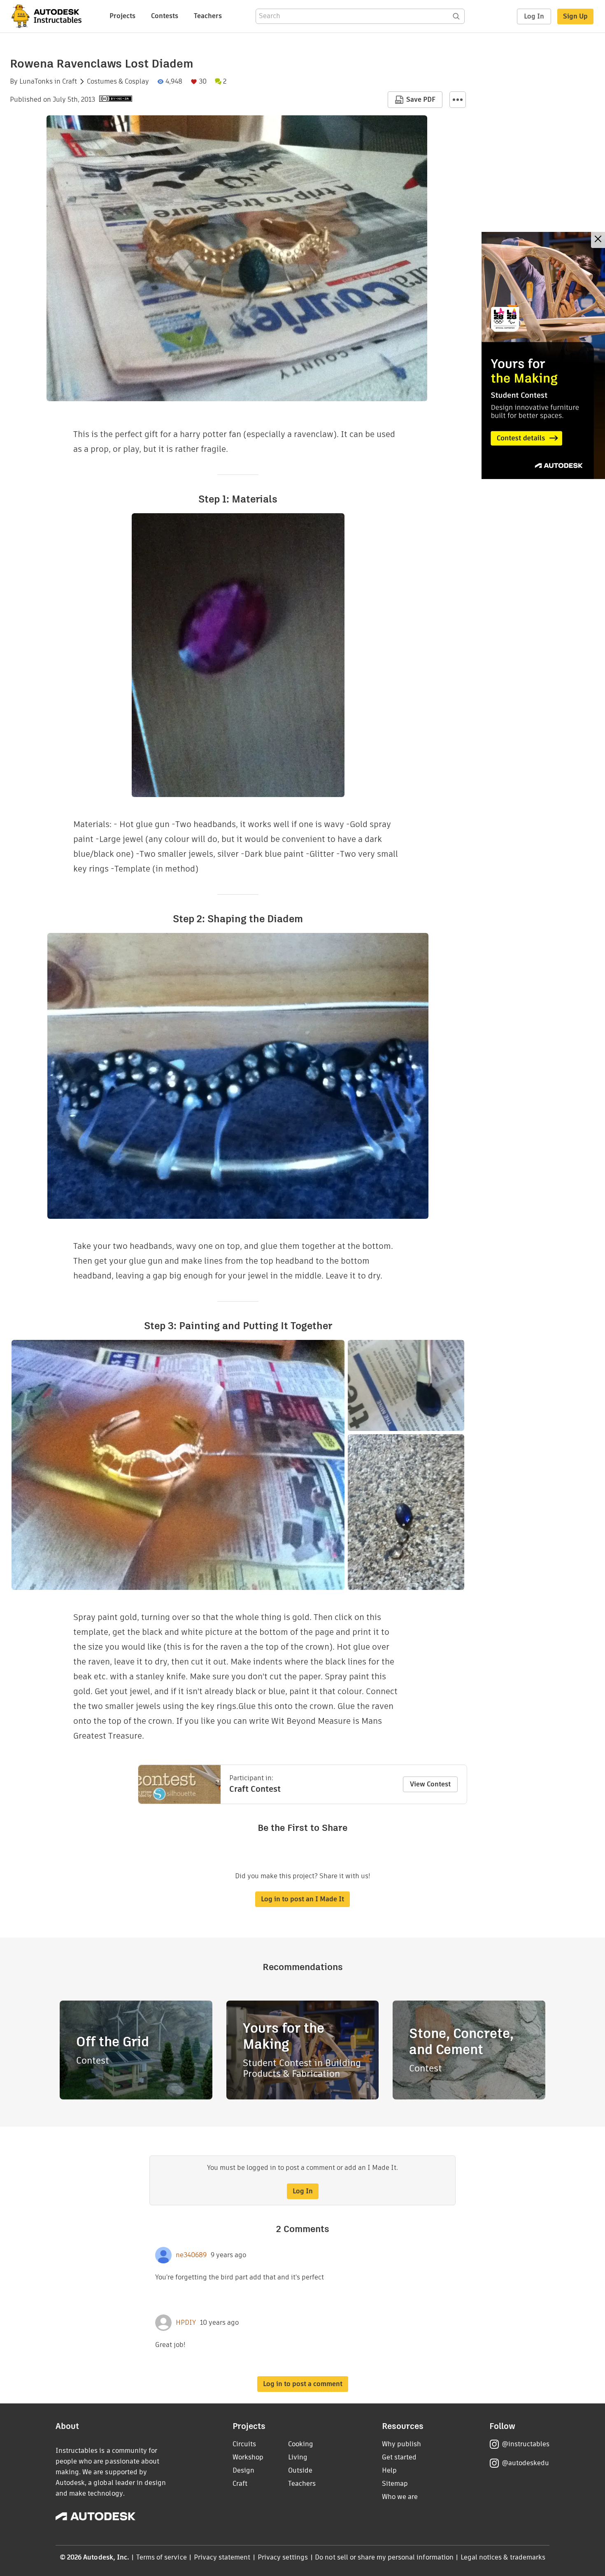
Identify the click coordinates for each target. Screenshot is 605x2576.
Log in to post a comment (303, 2384)
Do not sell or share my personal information (384, 2557)
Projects (122, 16)
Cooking (301, 2444)
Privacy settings (283, 2557)
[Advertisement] (543, 355)
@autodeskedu (525, 2463)
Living (298, 2457)
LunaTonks (36, 82)
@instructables (526, 2444)
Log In (534, 16)
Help (389, 2470)
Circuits (244, 2444)
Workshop (248, 2457)
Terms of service (162, 2557)
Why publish (401, 2444)
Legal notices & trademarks (503, 2557)
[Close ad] (598, 240)
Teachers (208, 16)
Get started (399, 2457)
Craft (70, 82)
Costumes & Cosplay (118, 82)
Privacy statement (222, 2557)
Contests (165, 16)
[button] (458, 100)
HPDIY (186, 2323)
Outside (300, 2470)
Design (243, 2470)
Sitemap (395, 2484)
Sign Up (575, 16)
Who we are (400, 2497)
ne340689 (191, 2255)
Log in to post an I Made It (302, 1899)
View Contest (430, 1784)
